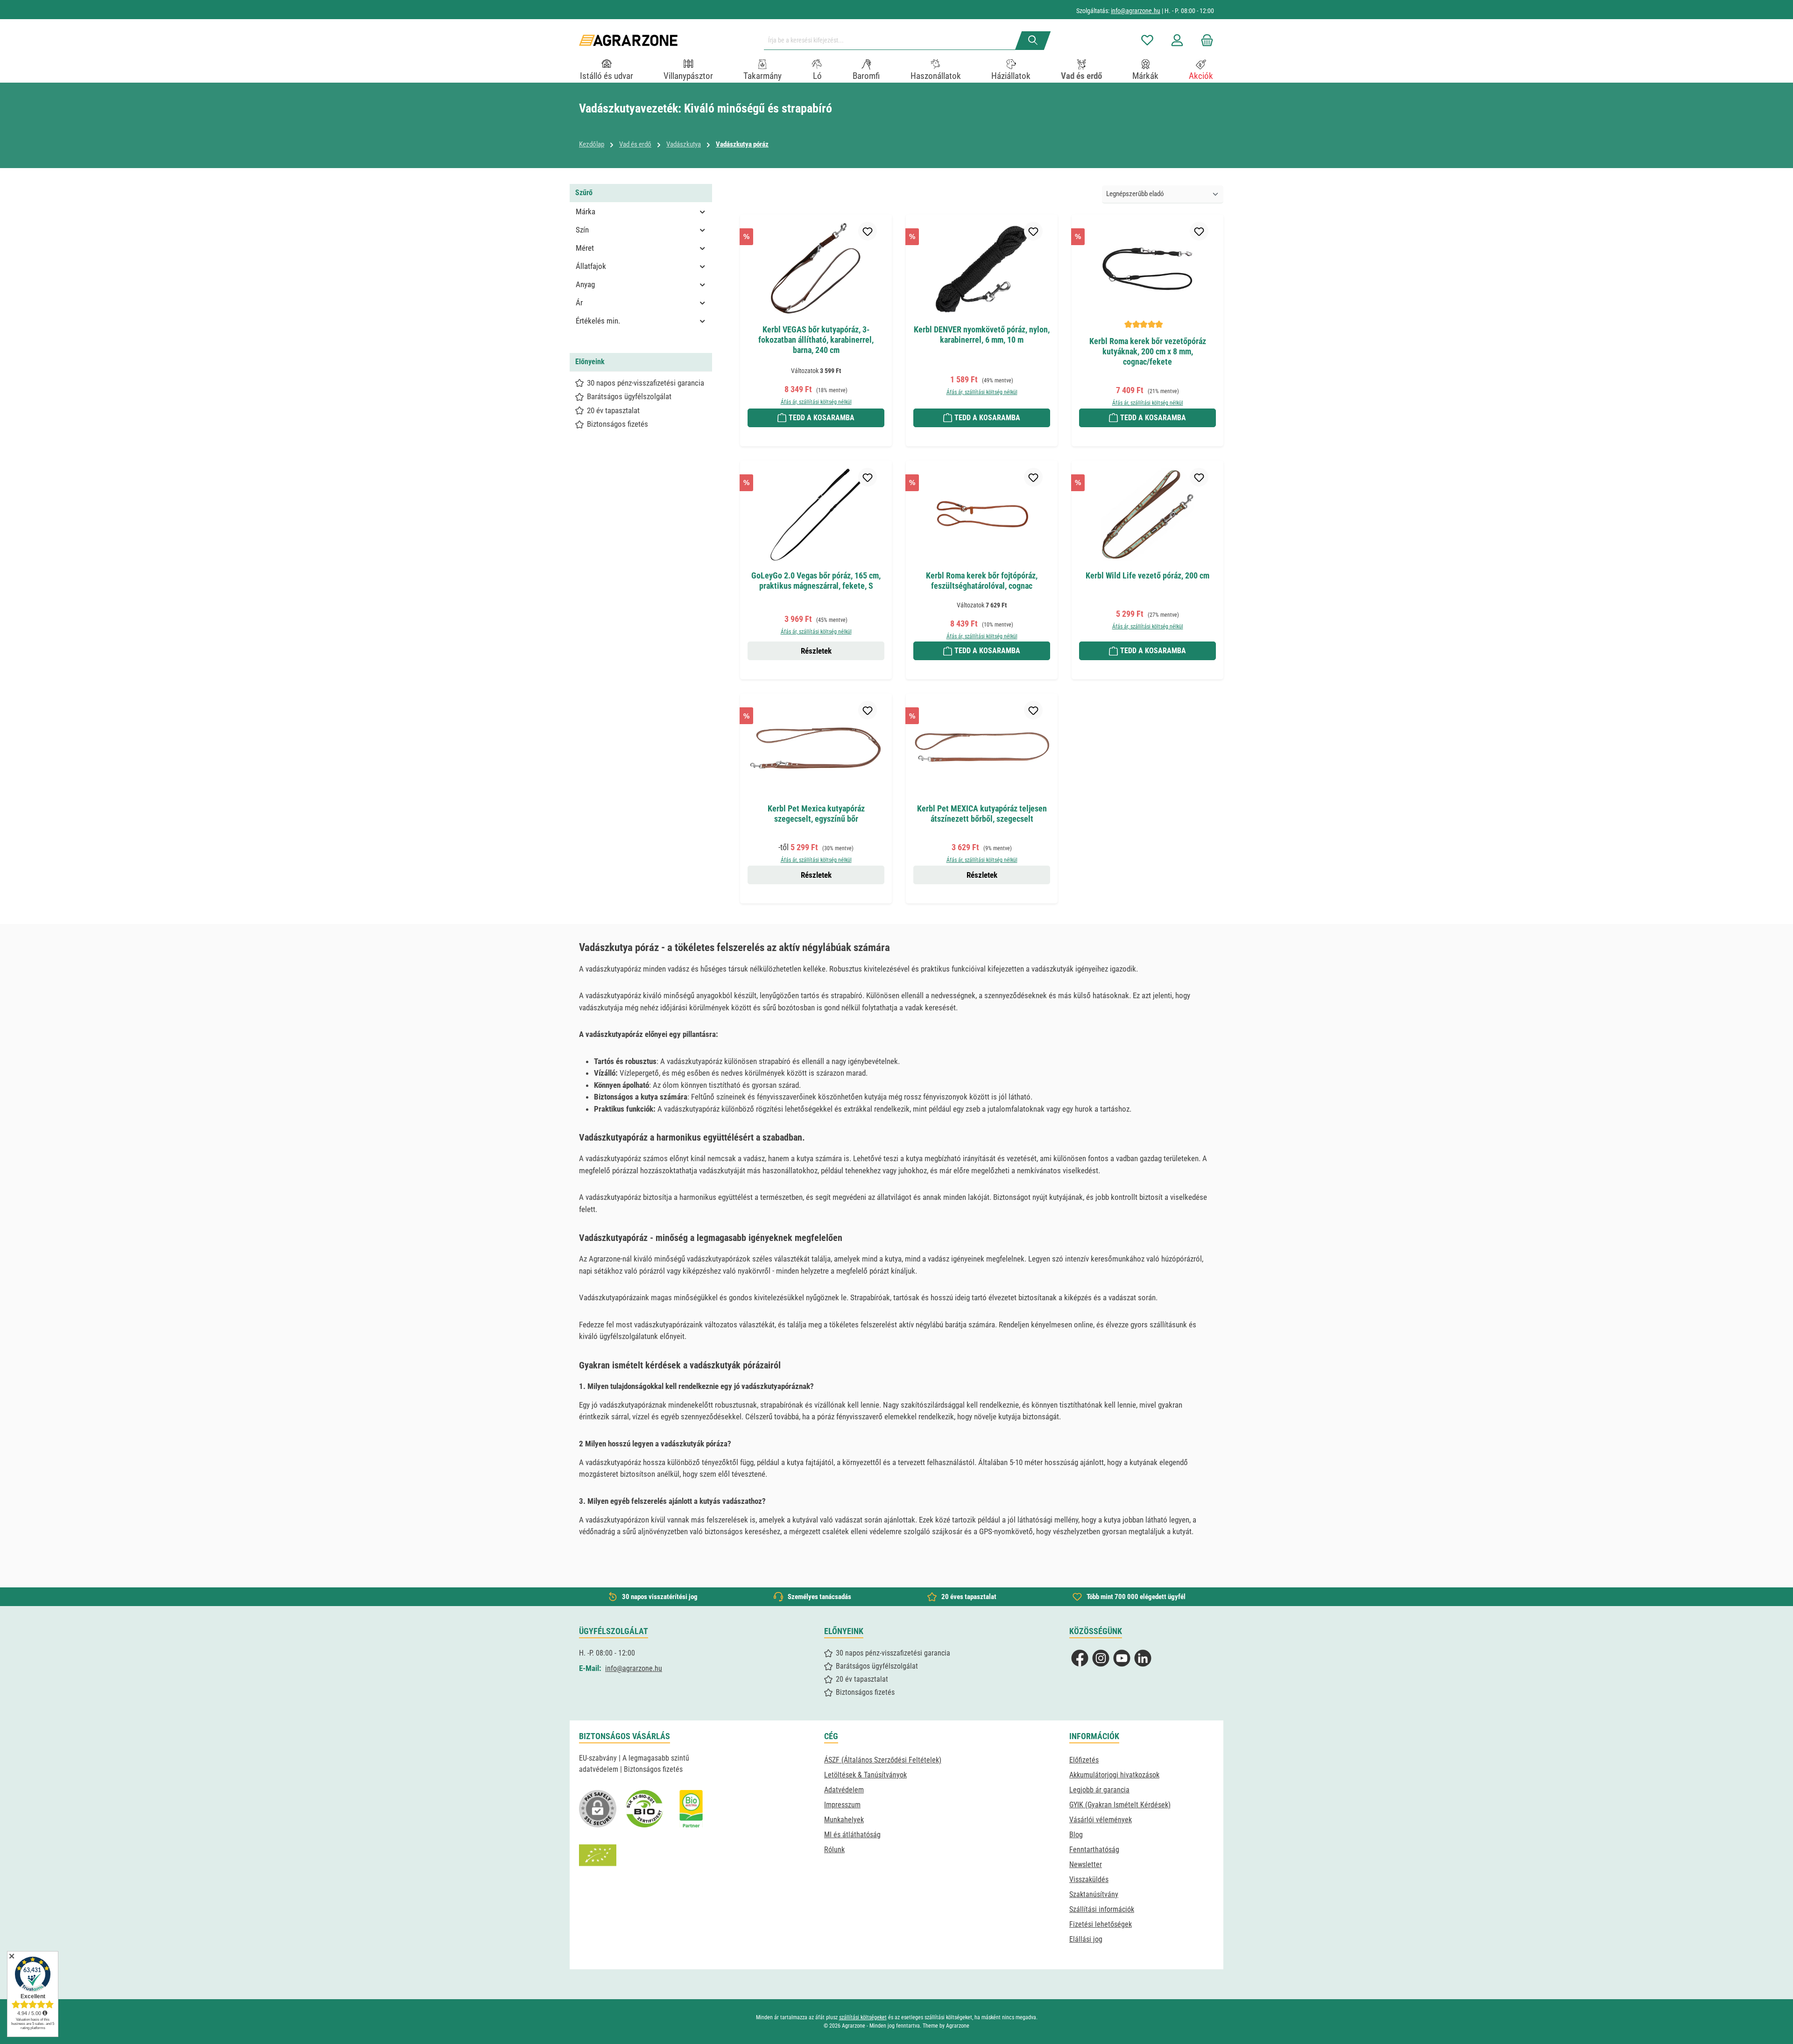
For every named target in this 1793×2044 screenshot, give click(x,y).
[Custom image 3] (691, 1809)
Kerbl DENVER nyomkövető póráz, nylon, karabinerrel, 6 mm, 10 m (982, 335)
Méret (585, 248)
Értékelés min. (598, 321)
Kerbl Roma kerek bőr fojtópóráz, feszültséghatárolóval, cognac (982, 581)
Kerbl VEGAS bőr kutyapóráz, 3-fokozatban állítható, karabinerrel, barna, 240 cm (816, 340)
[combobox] (893, 41)
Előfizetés (1084, 1760)
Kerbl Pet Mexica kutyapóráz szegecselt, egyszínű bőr (816, 814)
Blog (1076, 1835)
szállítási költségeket (863, 2017)
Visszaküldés (1089, 1879)
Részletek (816, 651)
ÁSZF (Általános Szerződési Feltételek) (883, 1760)
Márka (586, 211)
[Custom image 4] (598, 1855)
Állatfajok (591, 266)
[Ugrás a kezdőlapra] (628, 40)
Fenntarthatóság (1094, 1850)
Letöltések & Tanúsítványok (865, 1775)
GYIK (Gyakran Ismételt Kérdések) (1120, 1805)
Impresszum (842, 1805)
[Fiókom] (1177, 40)
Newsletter (1086, 1864)
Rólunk (834, 1850)
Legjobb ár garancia (1099, 1790)
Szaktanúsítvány (1094, 1894)
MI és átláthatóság (852, 1835)
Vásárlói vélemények (1101, 1820)
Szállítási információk (1102, 1909)
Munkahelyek (844, 1820)
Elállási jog (1086, 1939)
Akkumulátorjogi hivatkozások (1114, 1775)
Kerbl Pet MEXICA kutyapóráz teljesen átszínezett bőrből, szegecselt (982, 814)
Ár (579, 303)
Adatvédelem (844, 1790)
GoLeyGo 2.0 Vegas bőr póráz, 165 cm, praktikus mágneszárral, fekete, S (816, 581)
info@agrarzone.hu (1136, 11)
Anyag (585, 284)
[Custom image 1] (644, 1809)
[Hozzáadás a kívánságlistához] (868, 231)
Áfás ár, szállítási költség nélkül (816, 402)
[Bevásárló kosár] (1204, 40)
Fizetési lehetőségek (1101, 1924)
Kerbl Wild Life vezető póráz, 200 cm (1147, 575)
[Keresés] (1033, 41)
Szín (582, 230)
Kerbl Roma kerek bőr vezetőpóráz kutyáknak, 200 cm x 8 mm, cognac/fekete (1148, 351)
